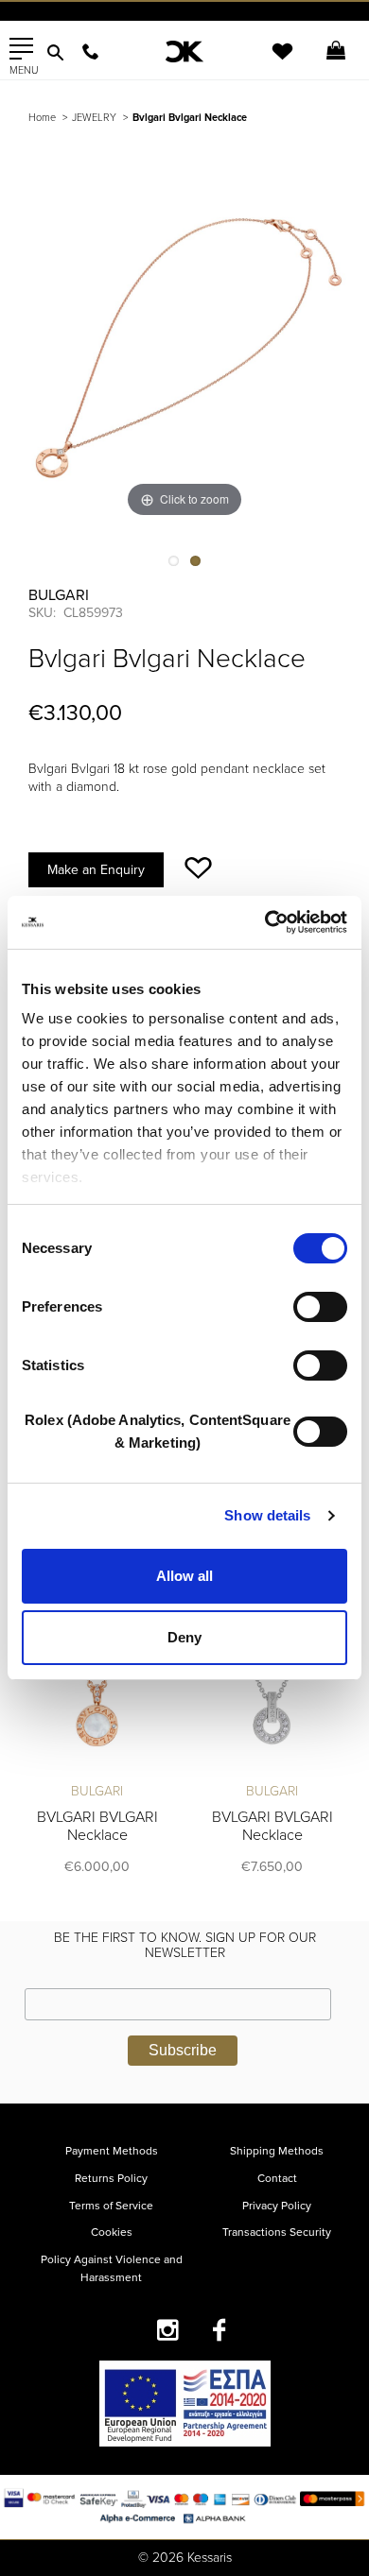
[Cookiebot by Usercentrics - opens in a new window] (265, 922)
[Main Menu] (21, 49)
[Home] (185, 52)
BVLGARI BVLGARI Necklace (97, 1826)
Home (42, 118)
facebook (220, 2330)
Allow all (184, 1576)
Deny (184, 1637)
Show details (267, 1515)
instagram (168, 2330)
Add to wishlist (198, 868)
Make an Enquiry (96, 870)
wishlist (270, 63)
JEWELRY (94, 118)
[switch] (320, 1307)
